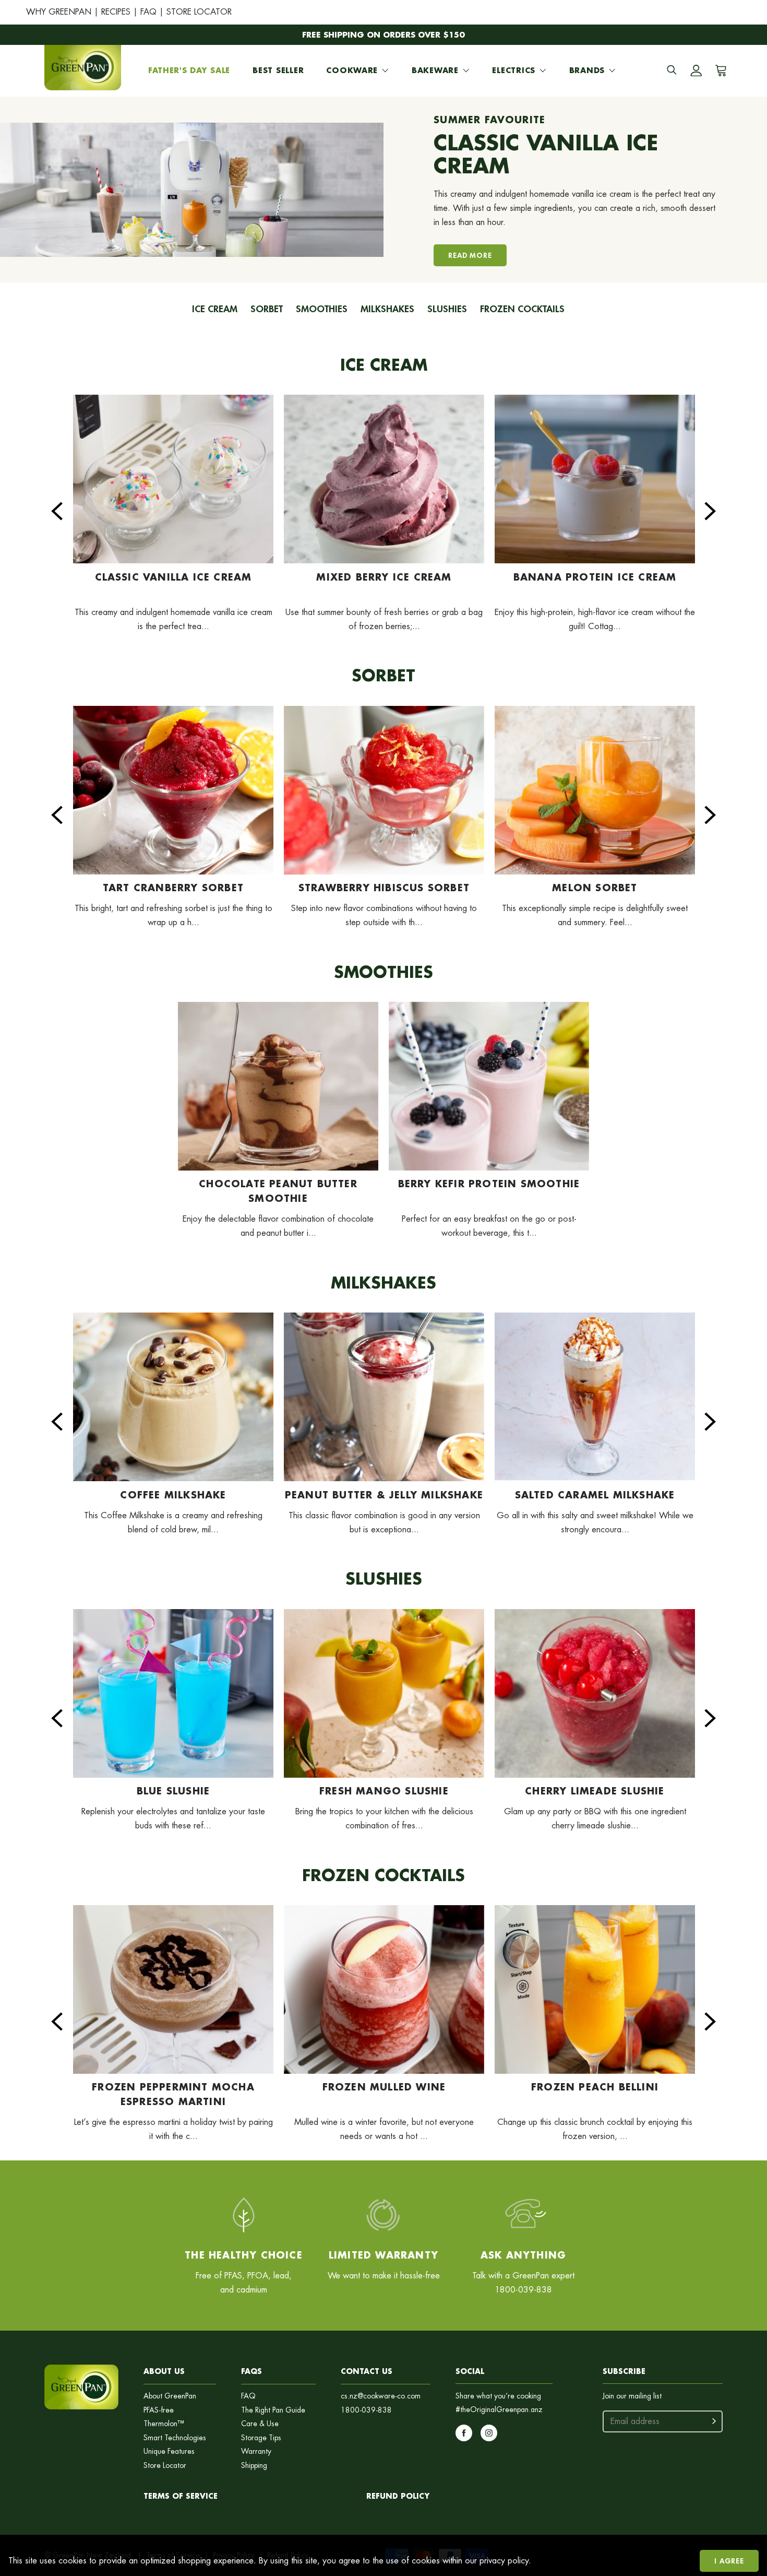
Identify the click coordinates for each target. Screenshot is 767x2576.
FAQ (148, 12)
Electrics (513, 70)
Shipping (254, 2466)
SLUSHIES (447, 309)
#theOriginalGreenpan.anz (499, 2410)
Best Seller (278, 70)
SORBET (267, 309)
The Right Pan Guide (273, 2410)
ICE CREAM (215, 309)
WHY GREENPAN (59, 12)
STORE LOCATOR (199, 12)
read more (470, 255)
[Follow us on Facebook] (464, 2433)
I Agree (729, 2561)
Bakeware (435, 70)
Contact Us (367, 2371)
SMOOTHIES (322, 309)
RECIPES (116, 12)
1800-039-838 (366, 2410)
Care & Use (260, 2424)
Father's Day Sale (189, 70)
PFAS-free (159, 2410)
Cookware (352, 70)
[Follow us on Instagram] (489, 2433)
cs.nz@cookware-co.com (381, 2396)
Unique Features (169, 2451)
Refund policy (398, 2496)
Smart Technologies (175, 2438)
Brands (587, 70)
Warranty (256, 2451)
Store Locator (165, 2466)
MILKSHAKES (387, 309)
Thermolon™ (164, 2424)
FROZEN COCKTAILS (522, 309)
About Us (164, 2371)
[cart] (719, 70)
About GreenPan (170, 2396)
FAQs (251, 2371)
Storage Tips (261, 2438)
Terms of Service (181, 2496)
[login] (696, 70)
